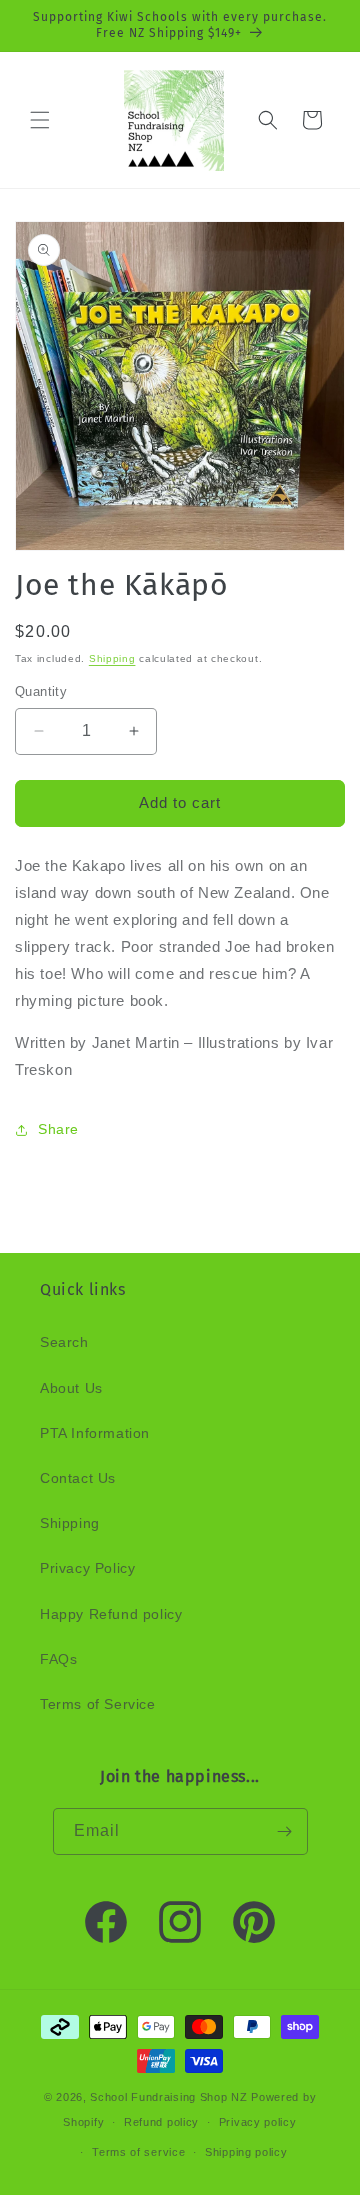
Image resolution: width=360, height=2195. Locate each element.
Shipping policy (246, 2152)
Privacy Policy (87, 1568)
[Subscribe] (285, 1831)
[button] (40, 120)
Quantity (41, 691)
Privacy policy (258, 2122)
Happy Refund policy (111, 1614)
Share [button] (58, 1129)
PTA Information (95, 1433)
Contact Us (78, 1478)
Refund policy (161, 2122)
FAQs (58, 1659)
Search (64, 1342)
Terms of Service (98, 1704)
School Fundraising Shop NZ (168, 2097)
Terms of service (138, 2152)
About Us (71, 1388)
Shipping (112, 658)
